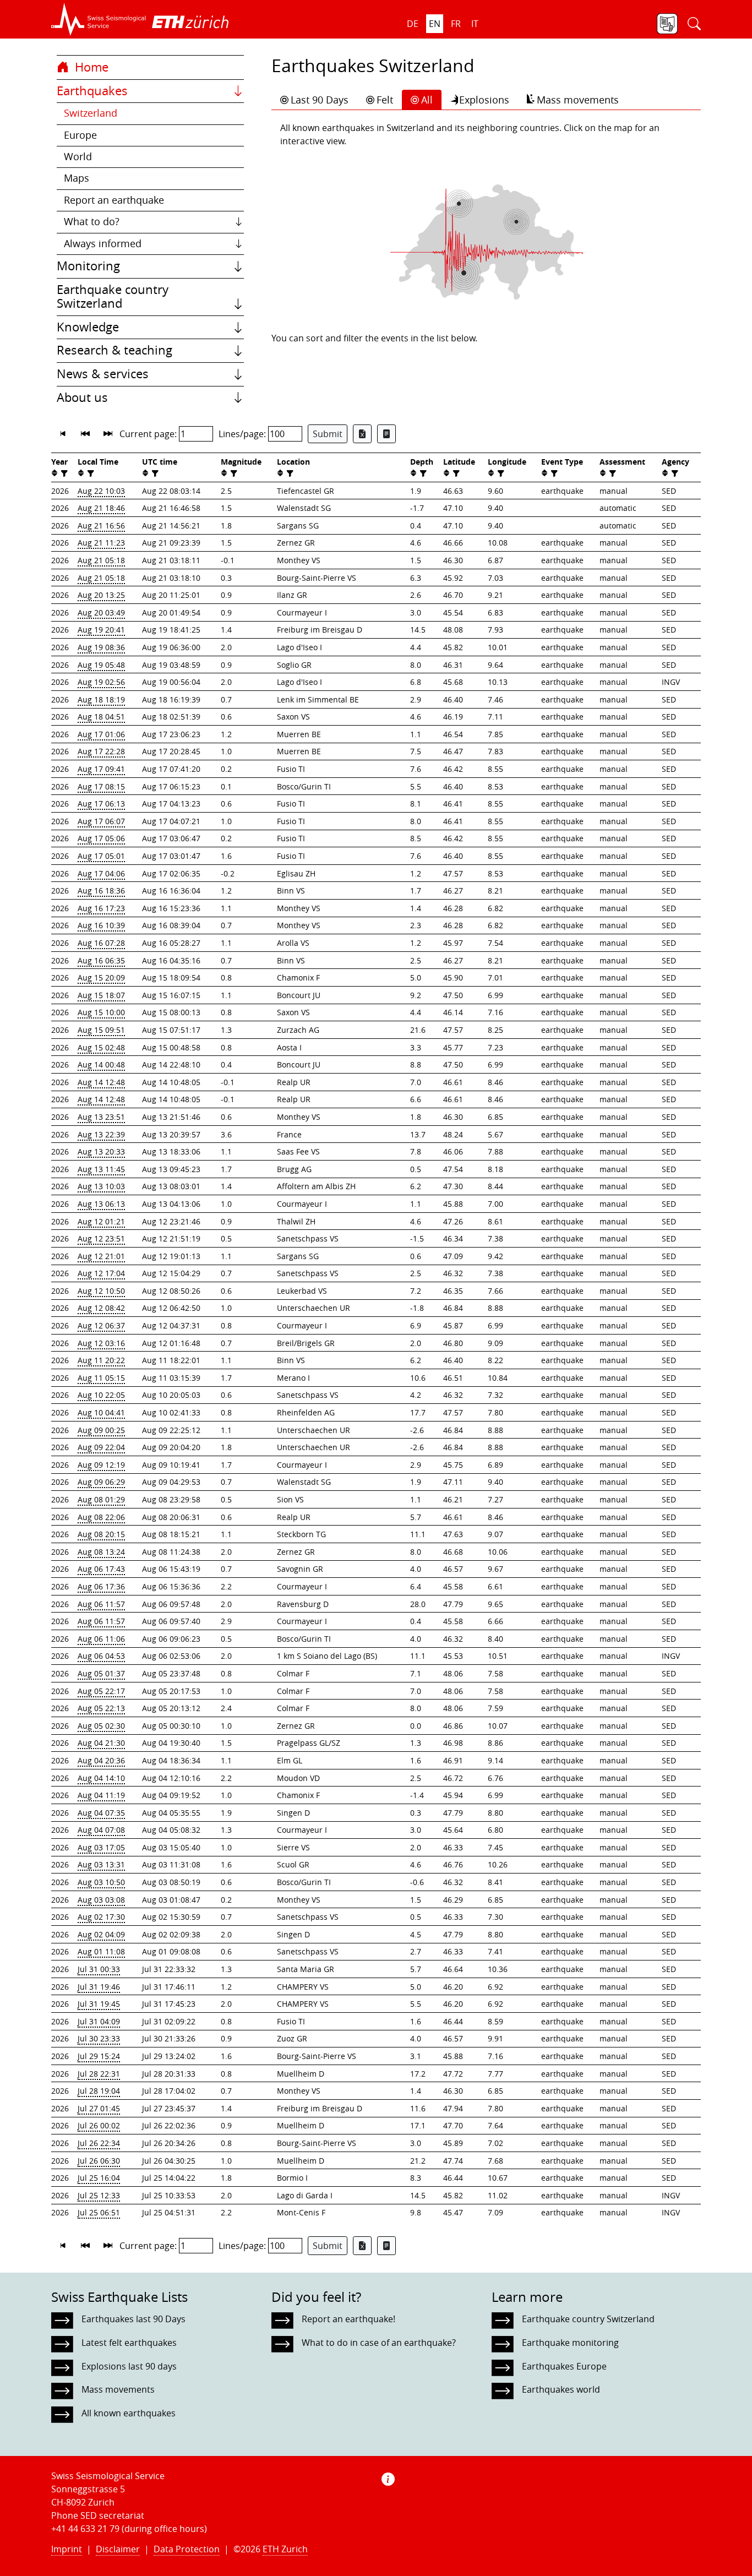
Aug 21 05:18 (101, 560)
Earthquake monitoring (570, 2343)
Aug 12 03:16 (101, 1343)
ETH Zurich (285, 2549)
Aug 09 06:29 (101, 1482)
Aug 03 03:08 (101, 1900)
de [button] (413, 24)
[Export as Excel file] (362, 434)
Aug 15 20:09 (101, 977)
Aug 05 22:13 (101, 1708)
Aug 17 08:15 (101, 786)
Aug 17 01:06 (101, 734)
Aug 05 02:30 (101, 1726)
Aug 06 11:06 (101, 1639)
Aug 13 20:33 (101, 1151)
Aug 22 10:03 (101, 491)
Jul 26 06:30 (99, 2161)
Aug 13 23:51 (101, 1117)
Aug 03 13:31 (101, 1864)
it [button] (475, 24)
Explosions (484, 100)
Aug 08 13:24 (101, 1552)
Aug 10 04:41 (101, 1412)
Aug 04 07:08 (101, 1830)
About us (82, 397)
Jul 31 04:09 (99, 2021)
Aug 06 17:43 (101, 1569)
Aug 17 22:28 (101, 751)
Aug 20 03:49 (101, 612)
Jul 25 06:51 (99, 2212)
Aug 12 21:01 (101, 1256)
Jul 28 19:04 (99, 2091)
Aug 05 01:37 (101, 1673)
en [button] (435, 24)
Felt (385, 100)
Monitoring (88, 266)
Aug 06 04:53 (101, 1656)
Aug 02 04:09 (101, 1934)
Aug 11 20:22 (101, 1360)
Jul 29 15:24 (99, 2056)
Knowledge (88, 327)
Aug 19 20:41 (101, 630)
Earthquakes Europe (564, 2366)
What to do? (92, 222)
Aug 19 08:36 (101, 647)
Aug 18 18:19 (101, 699)
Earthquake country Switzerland (113, 297)
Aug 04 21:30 (101, 1743)
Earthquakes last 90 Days (133, 2319)
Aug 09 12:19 (101, 1465)
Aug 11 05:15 (101, 1378)
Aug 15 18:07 (101, 995)
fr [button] (456, 24)
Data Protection (187, 2549)
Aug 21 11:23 (101, 543)
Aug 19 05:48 (101, 665)
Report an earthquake (114, 200)
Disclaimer (118, 2549)
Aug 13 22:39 (101, 1134)
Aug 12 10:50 (101, 1291)
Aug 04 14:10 (101, 1778)
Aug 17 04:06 (101, 873)
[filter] (63, 473)
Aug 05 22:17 (101, 1691)
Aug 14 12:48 (101, 1082)
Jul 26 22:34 (99, 2143)
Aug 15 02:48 (101, 1047)
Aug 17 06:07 (101, 821)
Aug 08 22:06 (101, 1517)
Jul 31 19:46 (99, 1987)
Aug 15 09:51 (101, 1030)
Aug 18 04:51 (101, 717)
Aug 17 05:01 (101, 856)
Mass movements (578, 100)
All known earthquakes (129, 2413)
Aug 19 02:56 (101, 682)
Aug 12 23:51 (101, 1238)
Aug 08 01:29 (101, 1499)
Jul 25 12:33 (99, 2195)
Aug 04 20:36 (101, 1760)
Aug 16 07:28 (101, 943)
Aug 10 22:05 (101, 1395)
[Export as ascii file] (386, 434)
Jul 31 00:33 (99, 1969)
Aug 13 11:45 (101, 1169)
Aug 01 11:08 (101, 1951)
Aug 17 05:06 (101, 838)
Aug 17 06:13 (101, 804)
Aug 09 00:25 (101, 1430)
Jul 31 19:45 (99, 2004)
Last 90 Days (320, 100)
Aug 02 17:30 (101, 1917)
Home (90, 67)
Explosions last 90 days (129, 2366)
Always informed (103, 244)
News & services (103, 374)
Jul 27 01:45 (99, 2108)
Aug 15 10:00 (101, 1012)
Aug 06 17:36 (101, 1586)
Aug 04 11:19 (101, 1795)
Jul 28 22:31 (99, 2074)
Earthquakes (92, 91)
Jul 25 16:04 (99, 2178)
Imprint (67, 2549)
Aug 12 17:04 (101, 1273)
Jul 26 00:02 (99, 2125)
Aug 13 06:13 (101, 1204)
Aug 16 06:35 (101, 960)
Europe (80, 135)
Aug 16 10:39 (101, 925)
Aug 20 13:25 (101, 595)
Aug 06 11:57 (101, 1604)
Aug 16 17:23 (101, 908)
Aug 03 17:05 (101, 1847)
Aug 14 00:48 (101, 1064)
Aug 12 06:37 (101, 1325)
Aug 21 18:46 (101, 508)
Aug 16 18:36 (101, 891)
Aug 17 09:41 (101, 769)
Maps (77, 178)
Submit (328, 434)
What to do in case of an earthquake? (379, 2343)
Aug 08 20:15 (101, 1534)
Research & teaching (115, 350)
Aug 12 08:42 (101, 1308)
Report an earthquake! (348, 2319)
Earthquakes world (561, 2389)
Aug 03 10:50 (101, 1882)
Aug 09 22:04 (101, 1447)
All (427, 100)
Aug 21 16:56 (101, 525)
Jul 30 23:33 (99, 2038)
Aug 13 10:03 (101, 1186)
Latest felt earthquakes (129, 2343)
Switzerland (91, 113)
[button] (99, 19)
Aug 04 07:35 (101, 1813)
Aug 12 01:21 (101, 1221)
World (78, 157)
